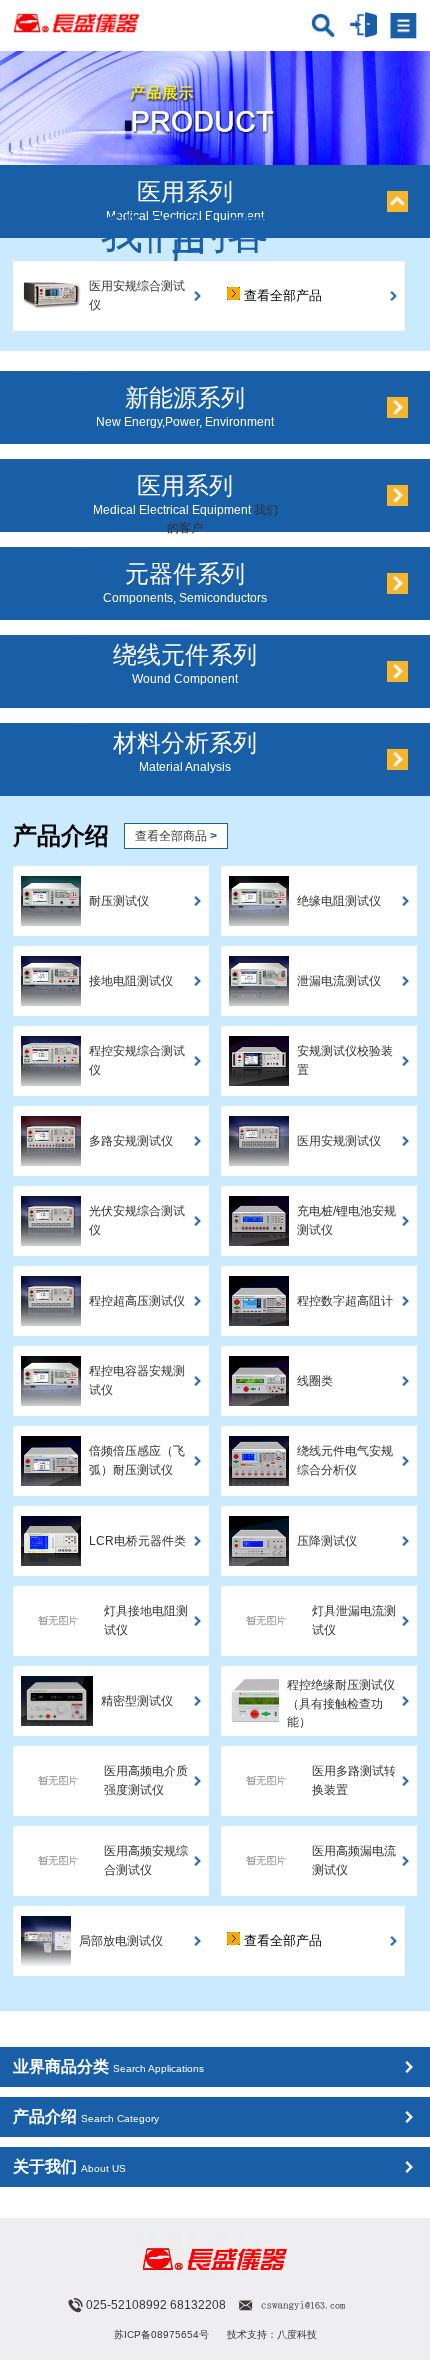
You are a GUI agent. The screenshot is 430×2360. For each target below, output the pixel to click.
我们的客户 (185, 242)
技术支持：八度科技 (272, 2334)
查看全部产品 (281, 295)
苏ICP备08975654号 (161, 2334)
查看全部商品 (176, 836)
